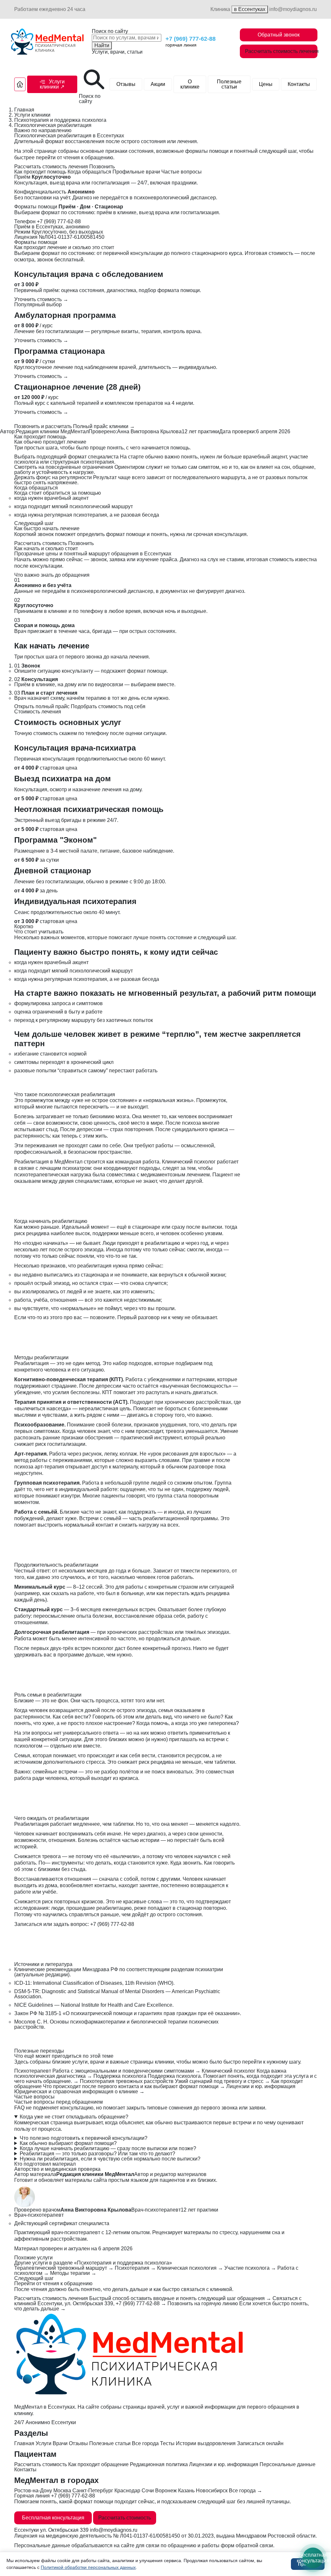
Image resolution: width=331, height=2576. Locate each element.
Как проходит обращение (98, 2464)
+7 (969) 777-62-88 (191, 39)
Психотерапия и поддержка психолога (60, 120)
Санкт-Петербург (93, 2491)
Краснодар (127, 2491)
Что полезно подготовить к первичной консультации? (84, 2138)
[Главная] (20, 84)
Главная (24, 110)
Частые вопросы (182, 172)
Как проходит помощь (40, 172)
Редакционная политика (159, 2464)
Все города (145, 2443)
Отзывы (126, 84)
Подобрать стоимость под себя (108, 706)
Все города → (246, 2491)
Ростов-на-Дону (33, 2491)
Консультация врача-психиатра (75, 748)
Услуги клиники (32, 115)
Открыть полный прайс (42, 706)
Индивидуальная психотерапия (75, 901)
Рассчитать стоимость (41, 543)
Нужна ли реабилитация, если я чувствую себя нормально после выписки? (110, 2159)
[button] (52, 84)
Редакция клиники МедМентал (52, 431)
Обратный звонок (279, 35)
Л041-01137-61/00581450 (150, 2536)
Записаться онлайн (260, 2443)
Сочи (148, 2491)
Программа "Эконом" (55, 840)
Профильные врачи (136, 172)
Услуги (43, 2443)
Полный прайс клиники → (104, 426)
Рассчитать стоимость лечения (281, 51)
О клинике (190, 84)
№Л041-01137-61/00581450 (72, 237)
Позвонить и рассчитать (43, 426)
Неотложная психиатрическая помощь (89, 809)
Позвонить (102, 167)
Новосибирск (212, 2491)
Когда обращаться (89, 172)
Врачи (60, 2443)
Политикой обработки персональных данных (88, 2567)
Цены (266, 84)
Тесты (167, 2443)
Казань (186, 2491)
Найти (102, 45)
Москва (62, 2491)
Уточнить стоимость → (41, 299)
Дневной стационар (53, 871)
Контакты (299, 84)
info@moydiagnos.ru (293, 9)
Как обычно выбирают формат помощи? (68, 2143)
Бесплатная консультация (53, 2518)
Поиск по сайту (110, 31)
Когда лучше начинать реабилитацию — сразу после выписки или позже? (108, 2149)
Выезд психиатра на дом (63, 778)
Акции (158, 84)
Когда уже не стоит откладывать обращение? (74, 2117)
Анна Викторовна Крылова (149, 431)
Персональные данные (288, 2464)
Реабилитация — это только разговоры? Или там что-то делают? (97, 2154)
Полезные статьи (229, 84)
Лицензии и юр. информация (224, 2464)
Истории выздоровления (206, 2443)
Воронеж (166, 2491)
